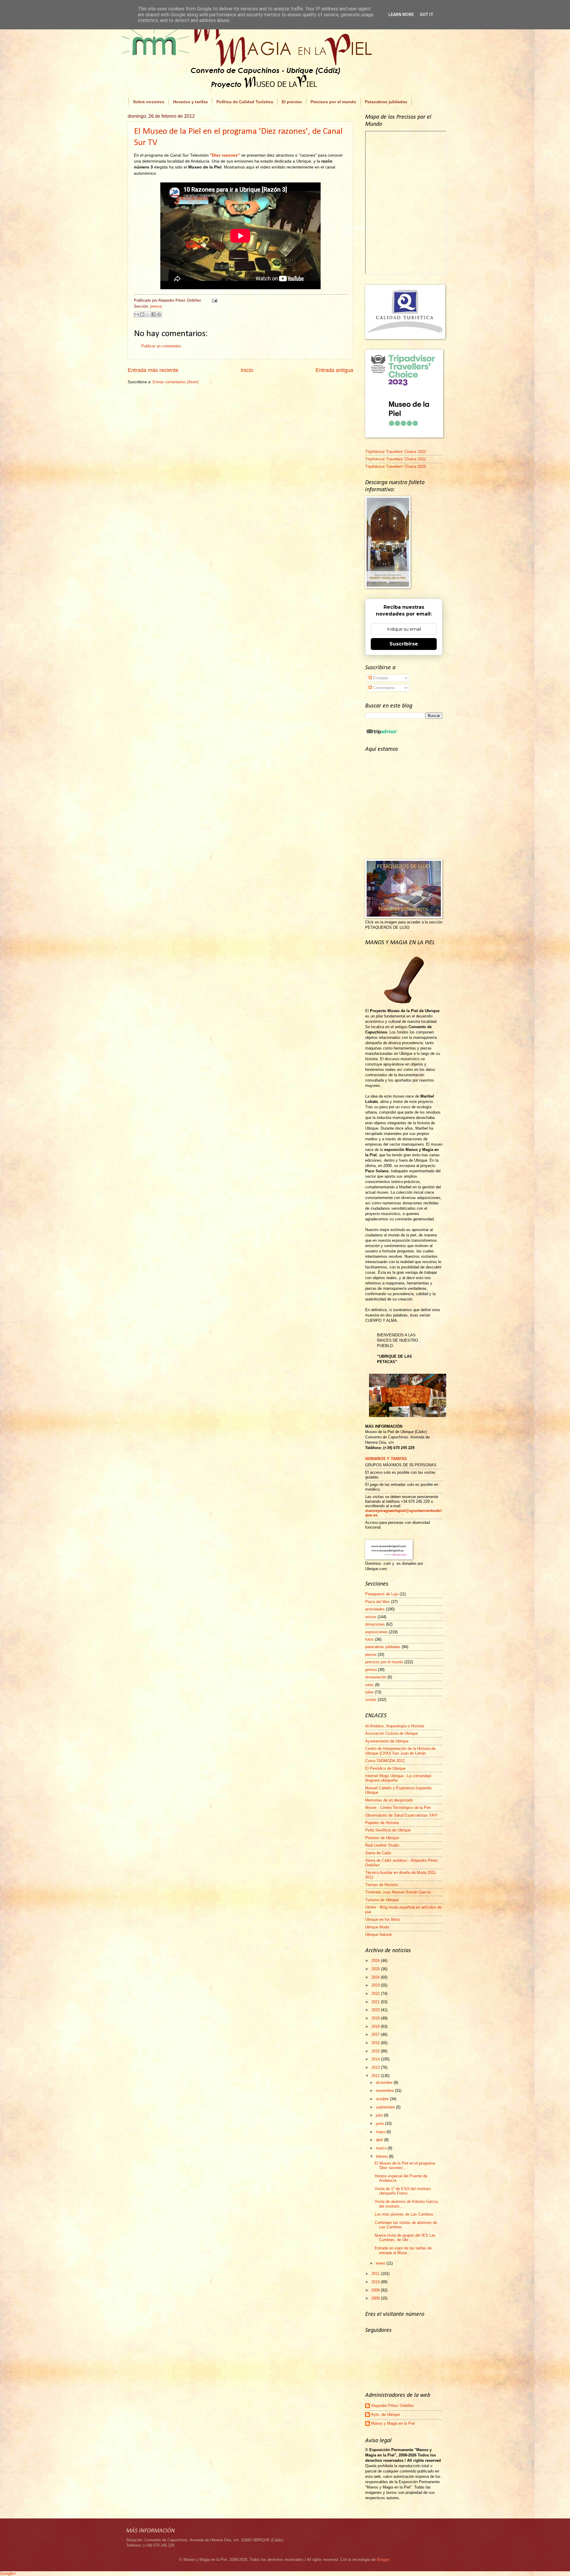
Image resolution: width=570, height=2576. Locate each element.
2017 (376, 2034)
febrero (382, 2156)
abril (380, 2140)
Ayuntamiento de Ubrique (387, 1741)
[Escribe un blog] (142, 314)
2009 (376, 2290)
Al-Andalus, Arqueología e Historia (395, 1726)
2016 (376, 2043)
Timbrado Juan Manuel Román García (398, 1892)
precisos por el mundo (384, 1662)
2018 (376, 2026)
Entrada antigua (334, 370)
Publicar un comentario (161, 346)
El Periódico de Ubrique (385, 1768)
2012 (376, 2076)
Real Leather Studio (382, 1845)
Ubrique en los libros (383, 1919)
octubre (383, 2099)
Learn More (401, 15)
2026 (376, 1961)
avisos (371, 1617)
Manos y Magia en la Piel (393, 2423)
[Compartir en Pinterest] (159, 314)
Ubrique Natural (378, 1935)
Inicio (247, 370)
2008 (376, 2298)
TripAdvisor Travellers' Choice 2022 (396, 452)
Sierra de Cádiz (378, 1853)
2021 (376, 2002)
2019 (376, 2018)
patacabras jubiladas (383, 1647)
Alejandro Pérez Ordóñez (393, 2406)
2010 (376, 2282)
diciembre (385, 2083)
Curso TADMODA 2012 (385, 1761)
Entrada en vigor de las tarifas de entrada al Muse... (403, 2250)
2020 (376, 2010)
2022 (376, 1994)
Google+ (8, 2573)
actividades (375, 1609)
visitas (371, 1700)
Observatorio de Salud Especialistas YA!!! (401, 1815)
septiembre (386, 2107)
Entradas (380, 678)
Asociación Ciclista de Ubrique (391, 1733)
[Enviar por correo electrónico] (137, 314)
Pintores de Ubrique (382, 1838)
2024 (376, 1977)
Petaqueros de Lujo (382, 1594)
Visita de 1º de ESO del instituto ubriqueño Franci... (403, 2191)
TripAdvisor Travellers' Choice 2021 (396, 459)
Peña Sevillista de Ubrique (388, 1830)
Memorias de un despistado (389, 1800)
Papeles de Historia (382, 1823)
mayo (381, 2132)
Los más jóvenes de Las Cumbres (404, 2214)
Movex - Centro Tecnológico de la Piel (398, 1808)
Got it (427, 15)
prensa (156, 306)
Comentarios (383, 688)
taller (369, 1692)
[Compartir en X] (148, 314)
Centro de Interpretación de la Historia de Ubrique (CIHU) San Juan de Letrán (400, 1751)
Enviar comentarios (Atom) (176, 382)
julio (380, 2115)
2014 (376, 2059)
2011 (376, 2274)
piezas (371, 1654)
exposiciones (376, 1632)
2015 (376, 2051)
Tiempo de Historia (381, 1885)
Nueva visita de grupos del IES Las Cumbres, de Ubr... (405, 2238)
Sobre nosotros (149, 102)
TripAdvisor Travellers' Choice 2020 (396, 466)
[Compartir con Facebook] (153, 314)
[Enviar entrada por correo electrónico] (214, 300)
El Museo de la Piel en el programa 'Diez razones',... (405, 2165)
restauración (376, 1677)
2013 (376, 2067)
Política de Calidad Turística (245, 102)
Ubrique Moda (377, 1927)
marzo (382, 2148)
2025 (376, 1969)
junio (380, 2123)
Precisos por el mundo (333, 102)
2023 (376, 1985)
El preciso (292, 102)
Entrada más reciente (153, 370)
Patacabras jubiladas (386, 102)
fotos (369, 1639)
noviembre (385, 2091)
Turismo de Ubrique (382, 1900)
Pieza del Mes (377, 1602)
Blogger (383, 2560)
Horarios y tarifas (190, 102)
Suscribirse (404, 644)
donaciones (375, 1624)
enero (381, 2263)
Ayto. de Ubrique (385, 2414)
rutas (369, 1685)
